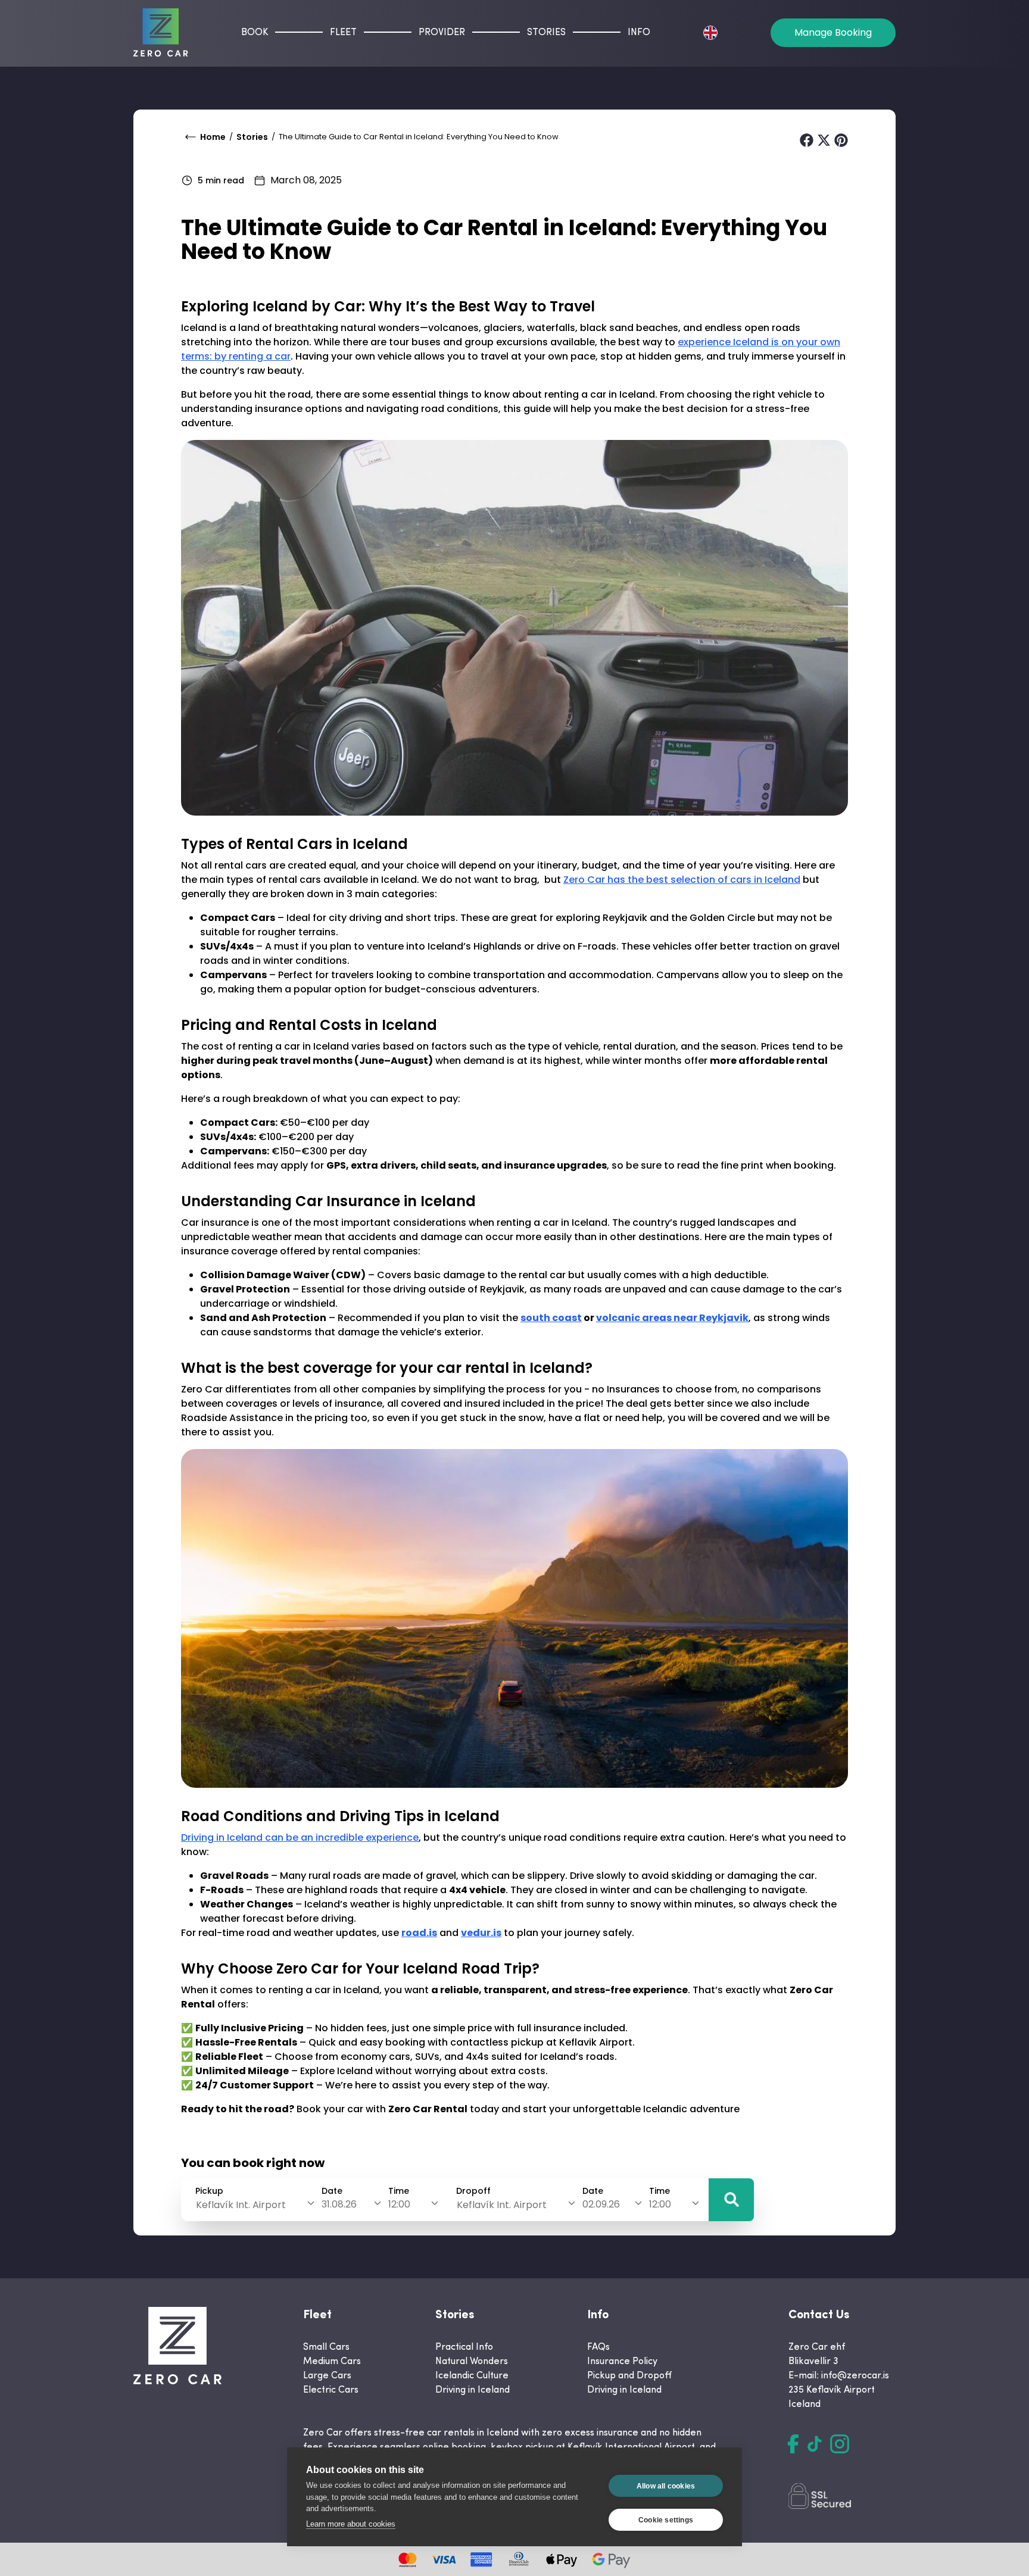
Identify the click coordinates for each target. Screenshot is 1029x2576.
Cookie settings (666, 2520)
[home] (177, 2346)
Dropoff (473, 2191)
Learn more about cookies (351, 2524)
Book (255, 33)
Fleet (343, 33)
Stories (546, 33)
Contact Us (819, 2315)
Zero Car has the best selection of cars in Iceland (682, 880)
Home (213, 137)
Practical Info (464, 2347)
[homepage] (161, 32)
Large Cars (327, 2376)
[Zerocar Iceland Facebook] (793, 2444)
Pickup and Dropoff (629, 2376)
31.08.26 (339, 2204)
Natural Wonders (472, 2362)
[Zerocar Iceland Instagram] (840, 2444)
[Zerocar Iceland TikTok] (815, 2444)
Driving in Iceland (473, 2390)
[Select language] (710, 33)
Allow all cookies (666, 2486)
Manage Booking (833, 32)
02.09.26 (601, 2204)
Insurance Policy (622, 2362)
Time (399, 2191)
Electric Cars (331, 2390)
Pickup (209, 2191)
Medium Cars (332, 2362)
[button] (731, 2200)
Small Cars (326, 2347)
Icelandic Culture (472, 2376)
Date (332, 2191)
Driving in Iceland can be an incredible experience (300, 1837)
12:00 (399, 2204)
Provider (442, 33)
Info (639, 33)
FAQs (598, 2347)
